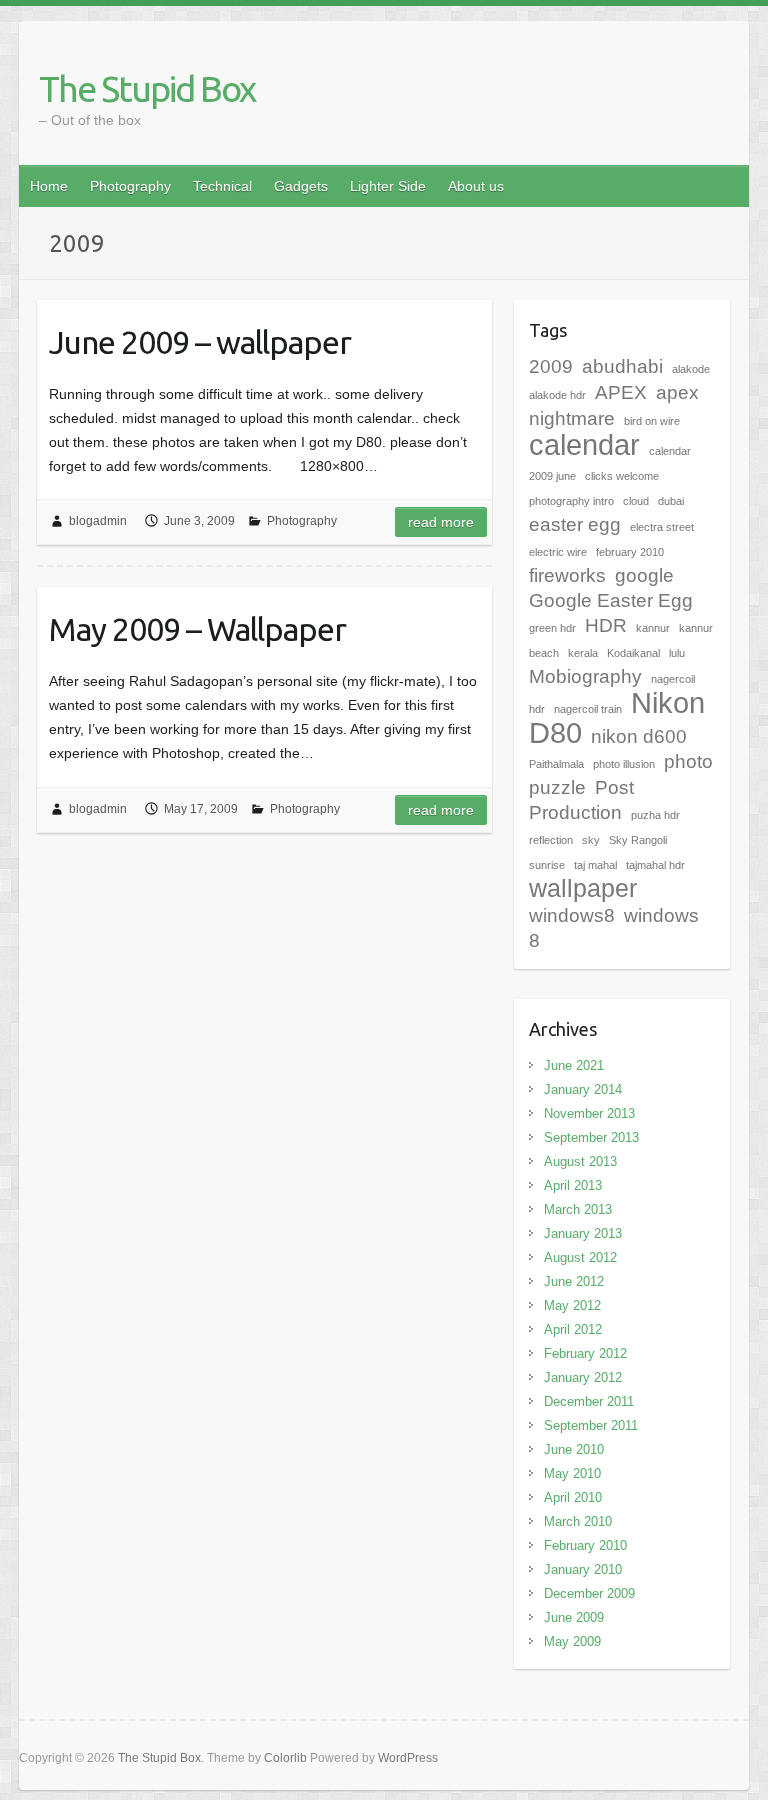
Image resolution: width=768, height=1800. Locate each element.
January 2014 (583, 1089)
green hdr (552, 628)
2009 (551, 366)
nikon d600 (639, 736)
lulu (677, 653)
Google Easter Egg (611, 600)
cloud (636, 501)
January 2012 (583, 1377)
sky (591, 840)
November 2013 (589, 1113)
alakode (691, 369)
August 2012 (580, 1257)
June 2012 (574, 1281)
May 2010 (572, 1473)
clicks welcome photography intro (594, 488)
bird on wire (652, 421)
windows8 (572, 915)
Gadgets (301, 186)
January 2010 (583, 1569)
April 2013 (573, 1185)
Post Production (581, 800)
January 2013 (583, 1233)
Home (49, 186)
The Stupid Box (147, 88)
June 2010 (574, 1449)
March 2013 (578, 1209)
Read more (441, 522)
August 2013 (580, 1161)
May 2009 (572, 1641)
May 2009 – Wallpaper (197, 629)
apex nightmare (614, 405)
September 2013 (591, 1137)
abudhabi (622, 366)
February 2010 (585, 1545)
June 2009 (574, 1617)
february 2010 (630, 552)
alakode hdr (557, 395)
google (644, 575)
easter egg (575, 524)
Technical (222, 186)
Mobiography (585, 676)
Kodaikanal (633, 653)
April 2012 (573, 1329)
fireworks (567, 575)
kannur (653, 628)
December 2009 (589, 1593)
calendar (584, 444)
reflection (551, 840)
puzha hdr (655, 815)
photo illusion (624, 764)
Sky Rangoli (638, 840)
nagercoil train (588, 709)
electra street (662, 527)
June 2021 (574, 1065)
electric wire (558, 552)
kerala (583, 653)
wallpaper (583, 888)
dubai (671, 501)
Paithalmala (556, 764)
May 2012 (572, 1305)
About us (476, 186)
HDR (606, 625)
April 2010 (573, 1497)
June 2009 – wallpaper (200, 342)
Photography (130, 186)
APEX (621, 392)
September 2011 (591, 1425)
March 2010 (578, 1521)
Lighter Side (388, 186)
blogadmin (98, 521)
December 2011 (589, 1401)
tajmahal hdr (655, 865)
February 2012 (585, 1353)
